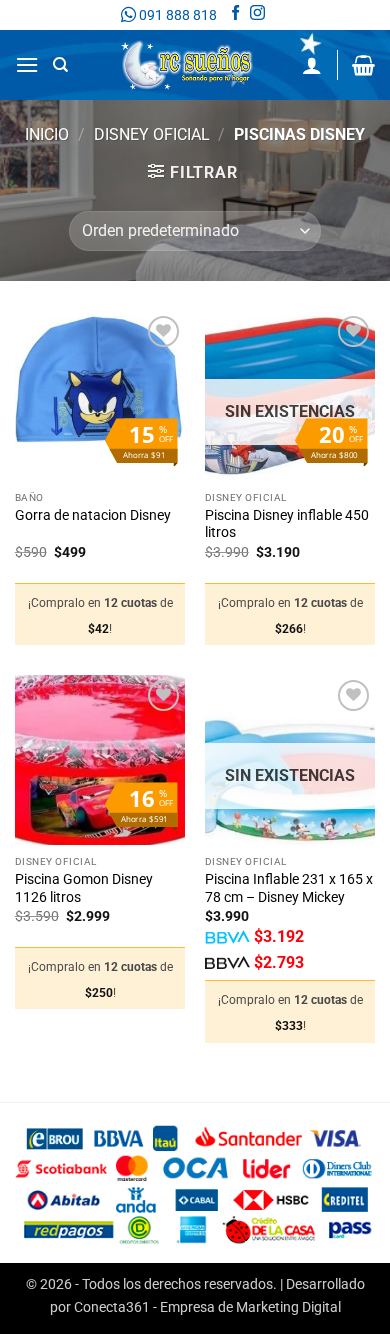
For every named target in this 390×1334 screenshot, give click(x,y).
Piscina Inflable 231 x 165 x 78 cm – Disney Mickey (289, 888)
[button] (27, 64)
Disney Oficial (152, 134)
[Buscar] (60, 65)
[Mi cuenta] (312, 65)
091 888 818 (176, 15)
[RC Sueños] (187, 65)
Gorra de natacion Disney (93, 515)
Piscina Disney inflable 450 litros (287, 524)
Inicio (47, 134)
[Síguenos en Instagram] (257, 15)
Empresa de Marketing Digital (250, 1307)
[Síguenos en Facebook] (235, 15)
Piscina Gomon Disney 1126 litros (84, 888)
